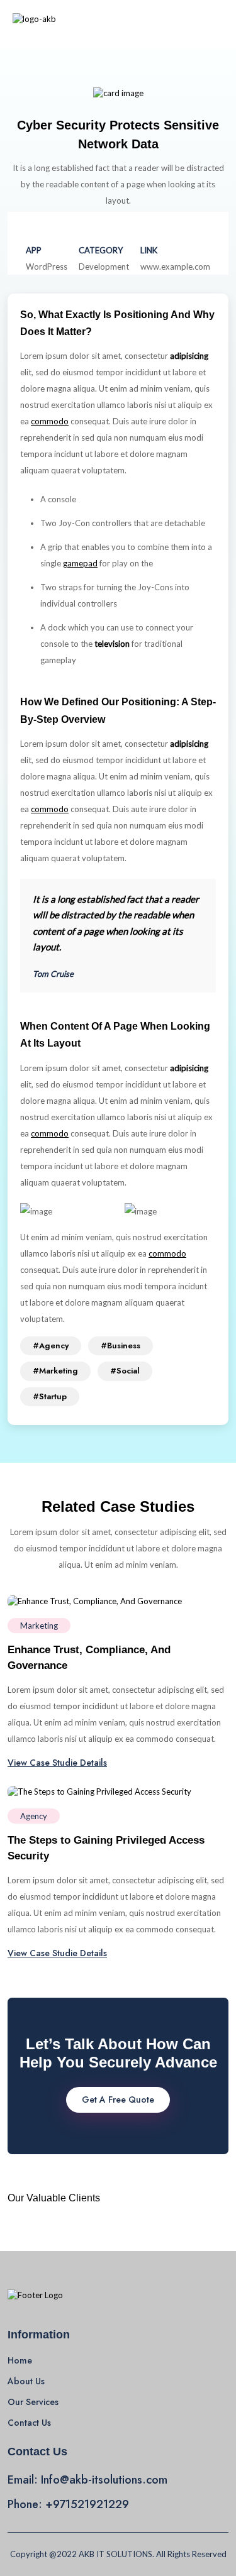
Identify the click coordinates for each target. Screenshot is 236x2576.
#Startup (50, 1396)
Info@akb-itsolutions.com (104, 2480)
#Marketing (55, 1371)
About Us (26, 2381)
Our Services (33, 2402)
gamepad (80, 563)
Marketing (39, 1626)
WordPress (47, 267)
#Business (121, 1346)
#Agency (51, 1346)
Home (20, 2360)
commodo (50, 421)
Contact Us (29, 2423)
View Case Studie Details (57, 1763)
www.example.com (175, 267)
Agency (34, 1816)
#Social (125, 1371)
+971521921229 (87, 2504)
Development (104, 267)
